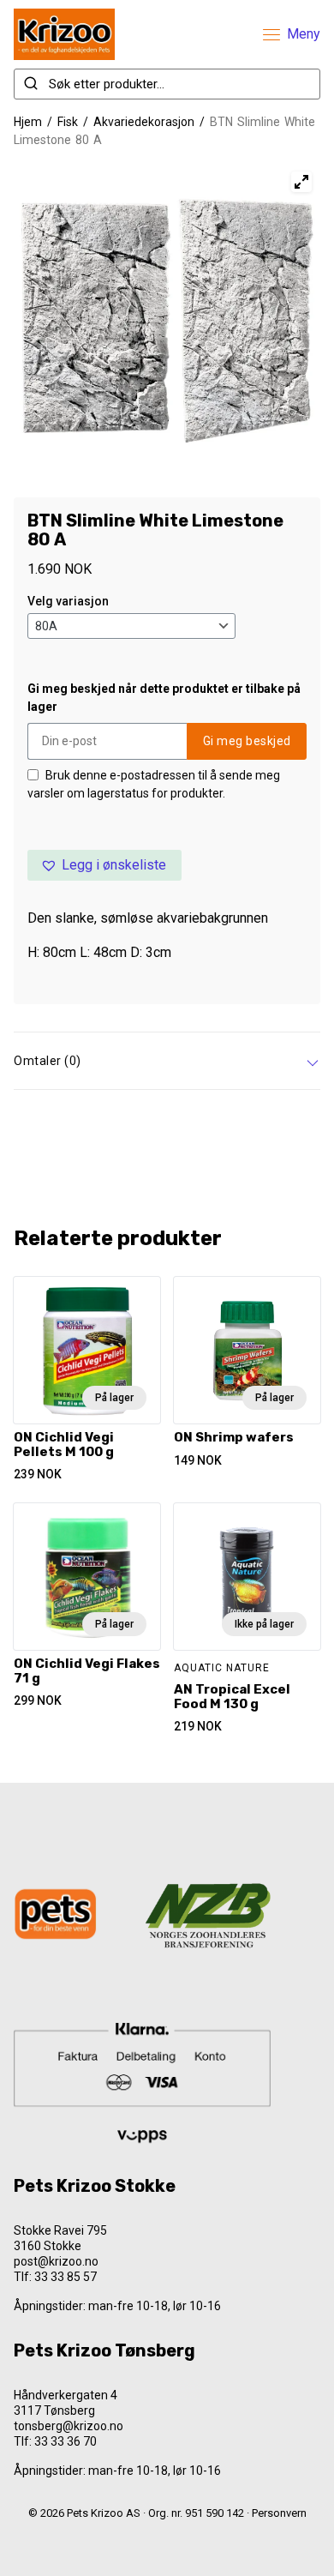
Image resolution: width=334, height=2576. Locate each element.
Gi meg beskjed (247, 741)
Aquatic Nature (222, 1668)
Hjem (28, 122)
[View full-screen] (301, 182)
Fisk (68, 122)
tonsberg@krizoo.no (69, 2426)
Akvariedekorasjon (144, 122)
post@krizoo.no (56, 2261)
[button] (104, 865)
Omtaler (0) (48, 1061)
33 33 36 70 (66, 2441)
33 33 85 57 (66, 2277)
